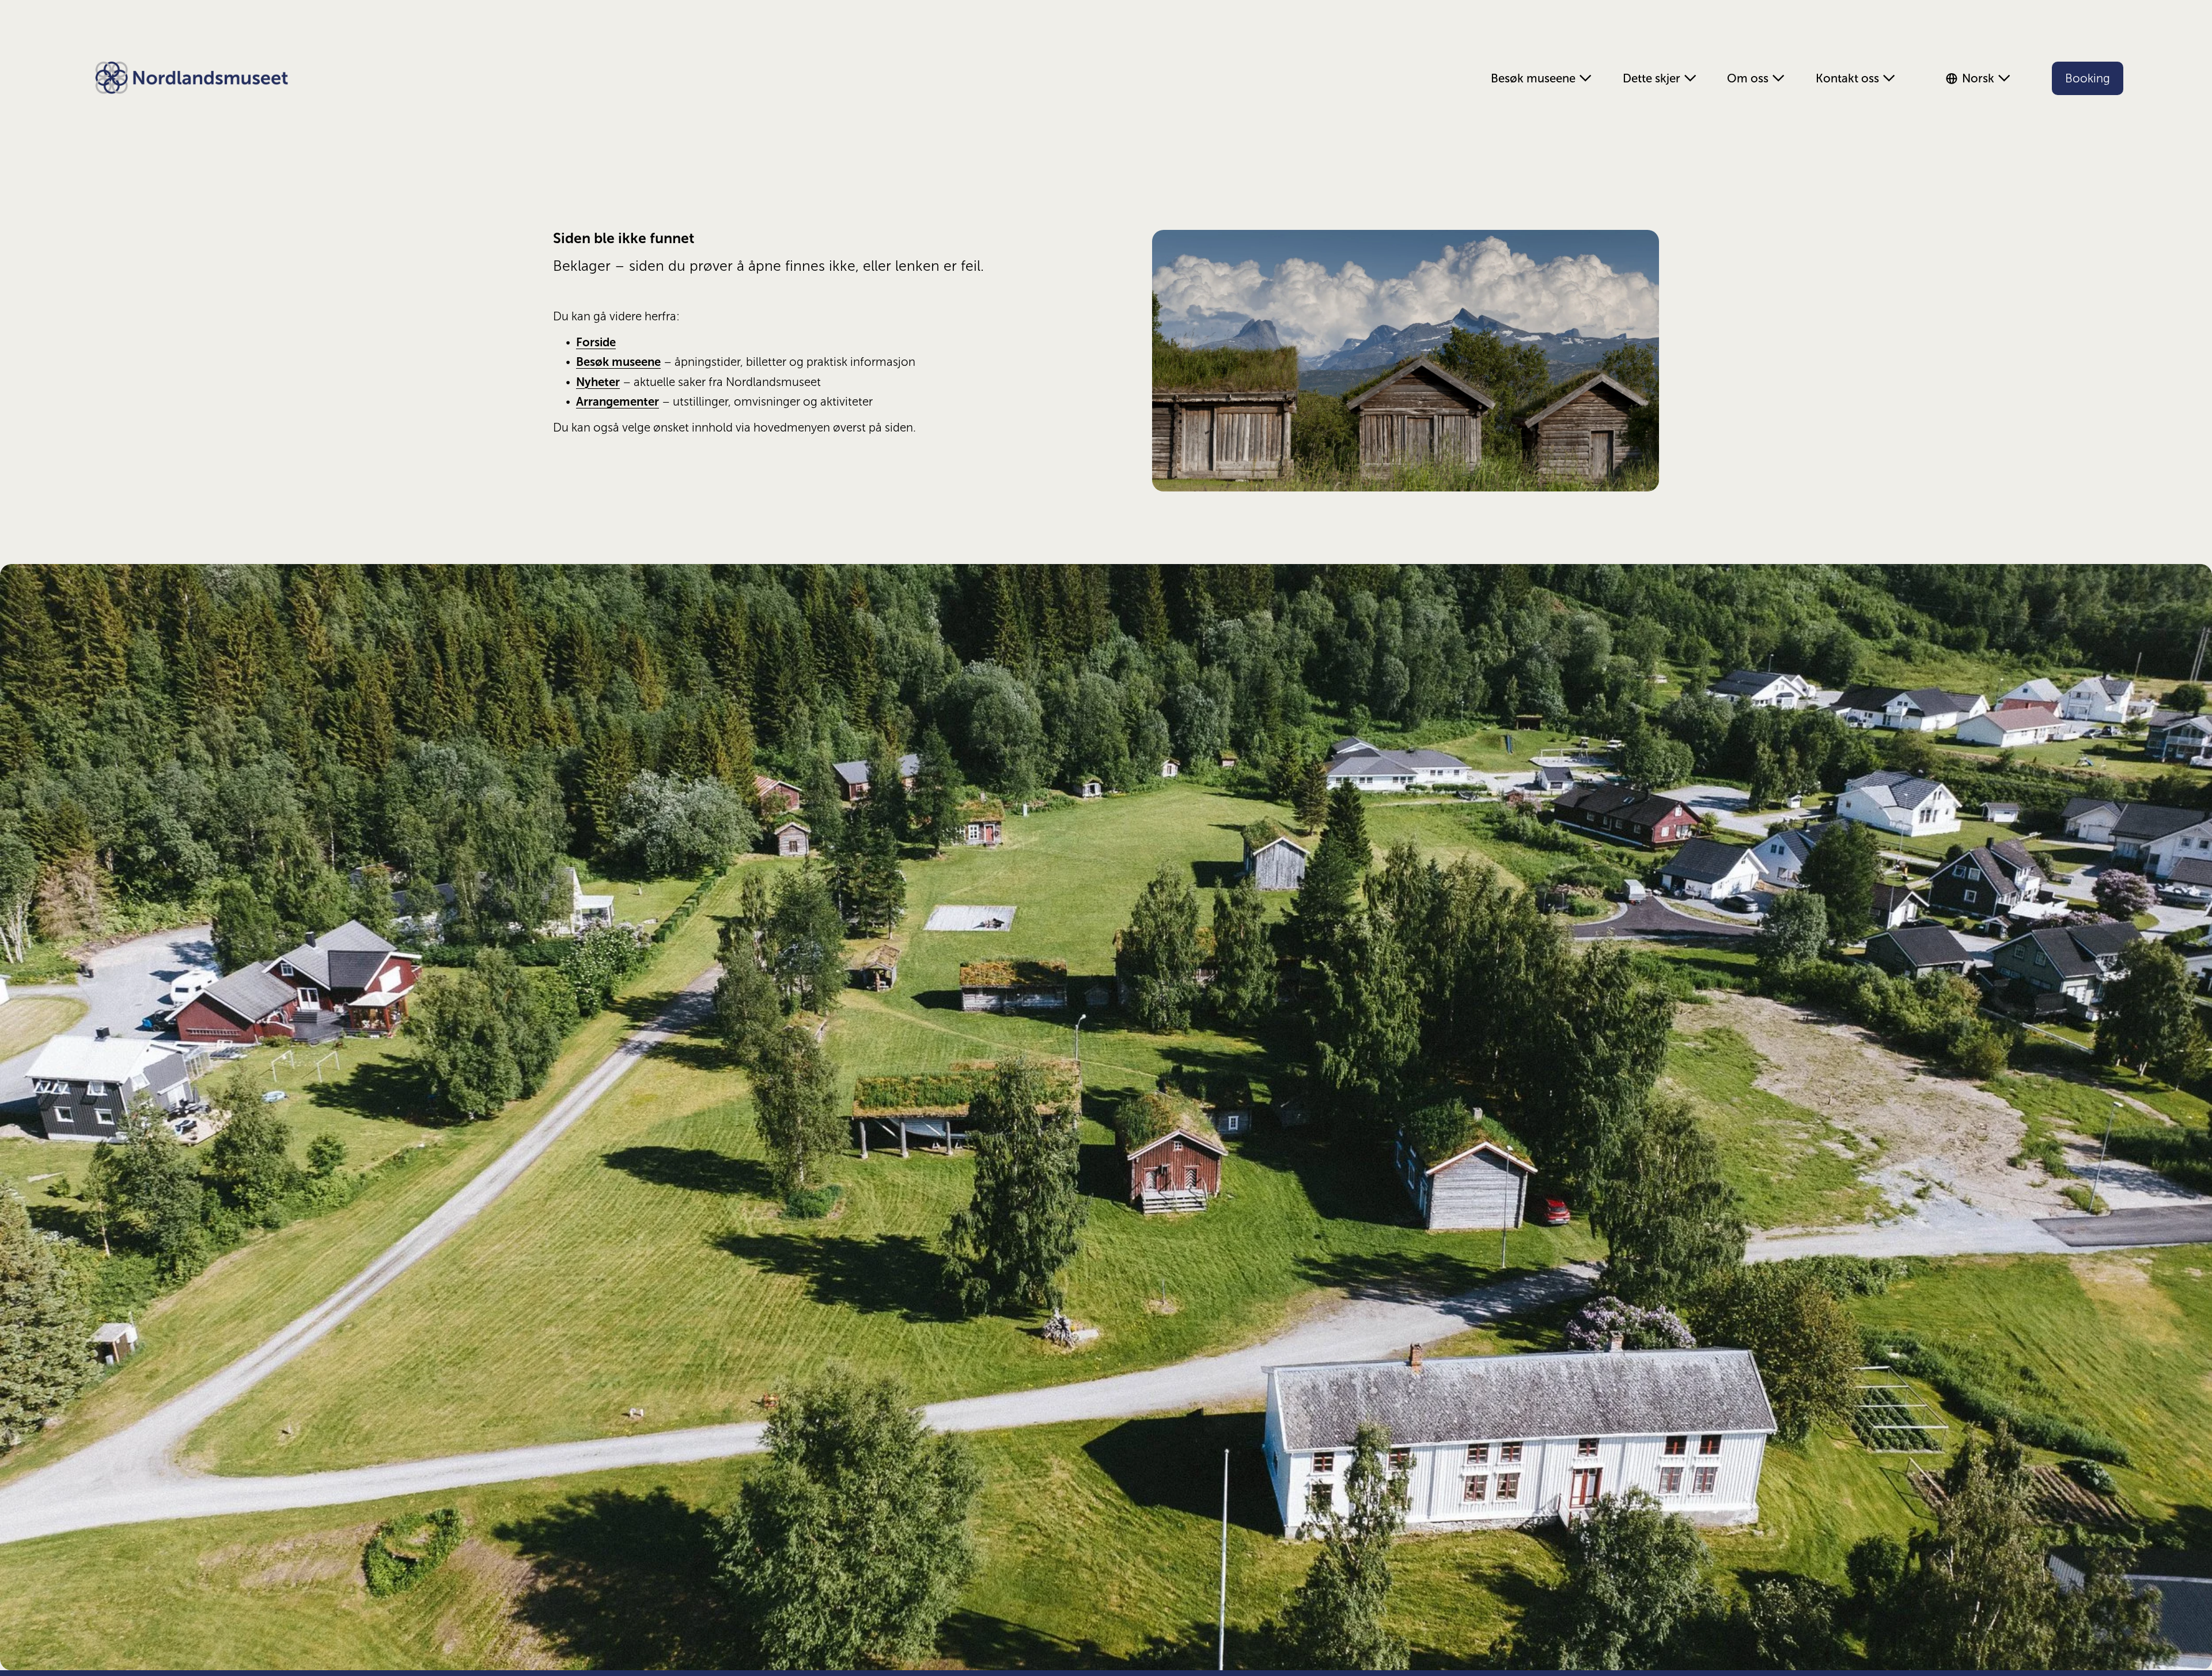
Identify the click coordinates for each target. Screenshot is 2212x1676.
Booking (2088, 78)
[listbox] (1982, 78)
